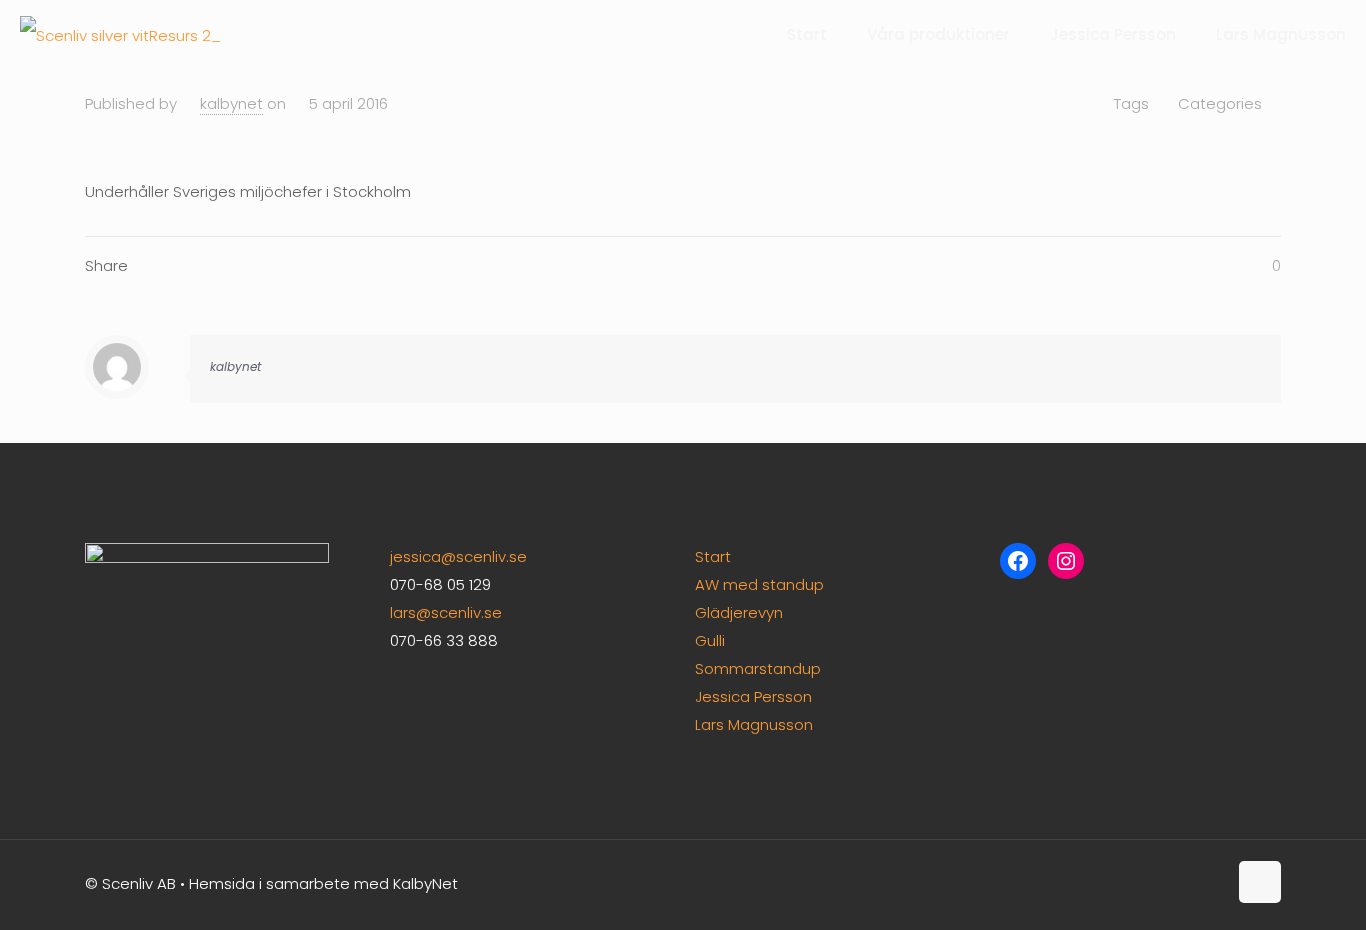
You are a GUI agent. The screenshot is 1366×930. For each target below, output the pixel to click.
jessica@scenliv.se (458, 556)
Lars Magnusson (754, 724)
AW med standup (759, 584)
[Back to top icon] (1260, 882)
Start (713, 556)
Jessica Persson (753, 696)
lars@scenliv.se (446, 612)
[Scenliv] (120, 35)
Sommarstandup (758, 668)
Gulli (710, 640)
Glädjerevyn (739, 612)
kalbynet (231, 103)
